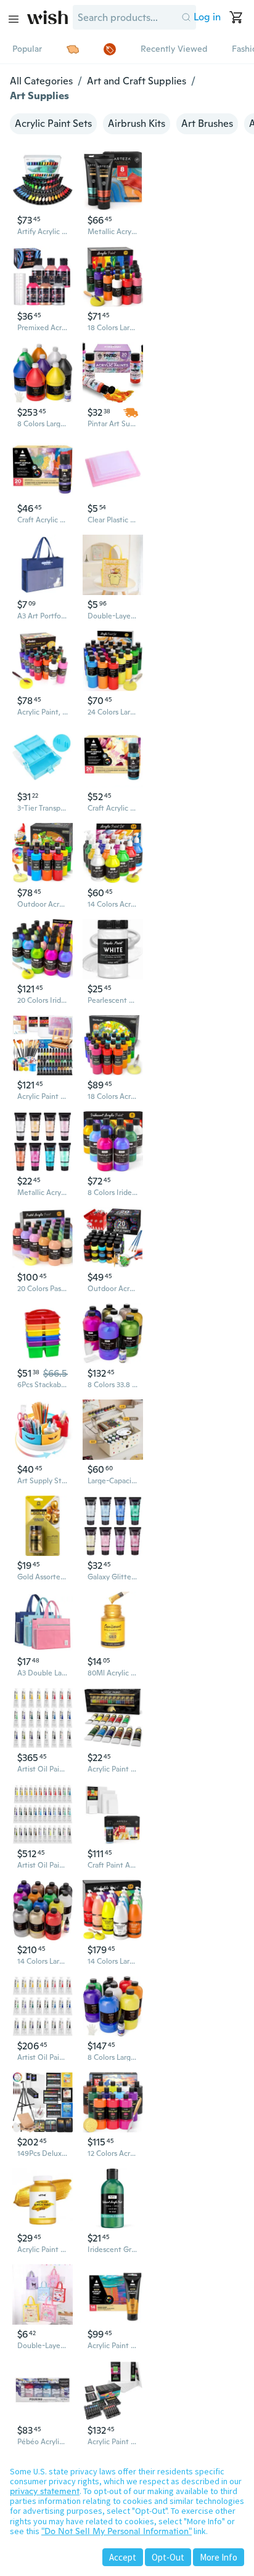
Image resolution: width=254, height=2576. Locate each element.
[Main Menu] (14, 19)
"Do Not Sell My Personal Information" (117, 2531)
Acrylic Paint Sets (53, 124)
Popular (27, 49)
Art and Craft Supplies (137, 81)
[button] (186, 17)
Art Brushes (207, 124)
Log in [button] (207, 17)
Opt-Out (168, 2557)
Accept (123, 2557)
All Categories (41, 81)
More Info (219, 2557)
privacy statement (45, 2491)
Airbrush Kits (137, 124)
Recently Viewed (174, 49)
